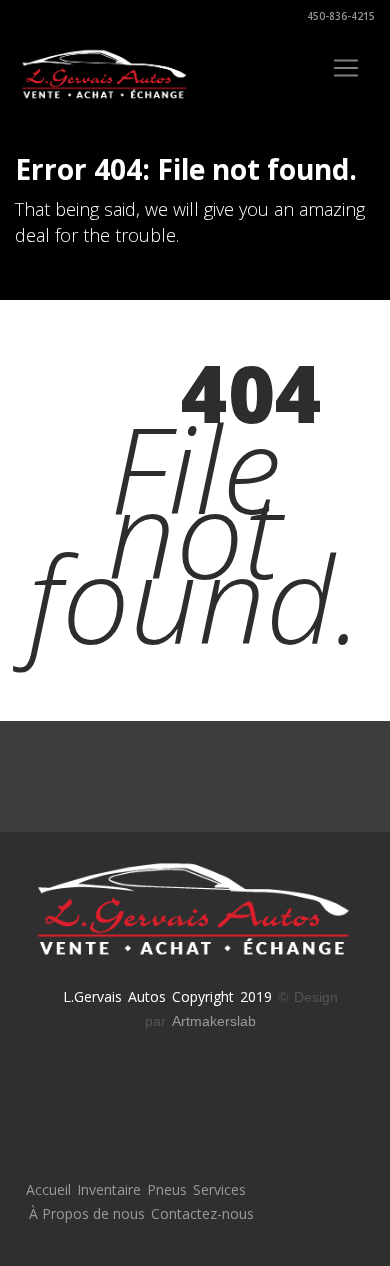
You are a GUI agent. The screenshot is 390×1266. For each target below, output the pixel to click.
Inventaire (109, 1189)
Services (219, 1189)
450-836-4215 (339, 16)
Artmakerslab (214, 1021)
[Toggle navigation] (346, 68)
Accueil (48, 1189)
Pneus (167, 1189)
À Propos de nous (87, 1213)
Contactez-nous (202, 1213)
